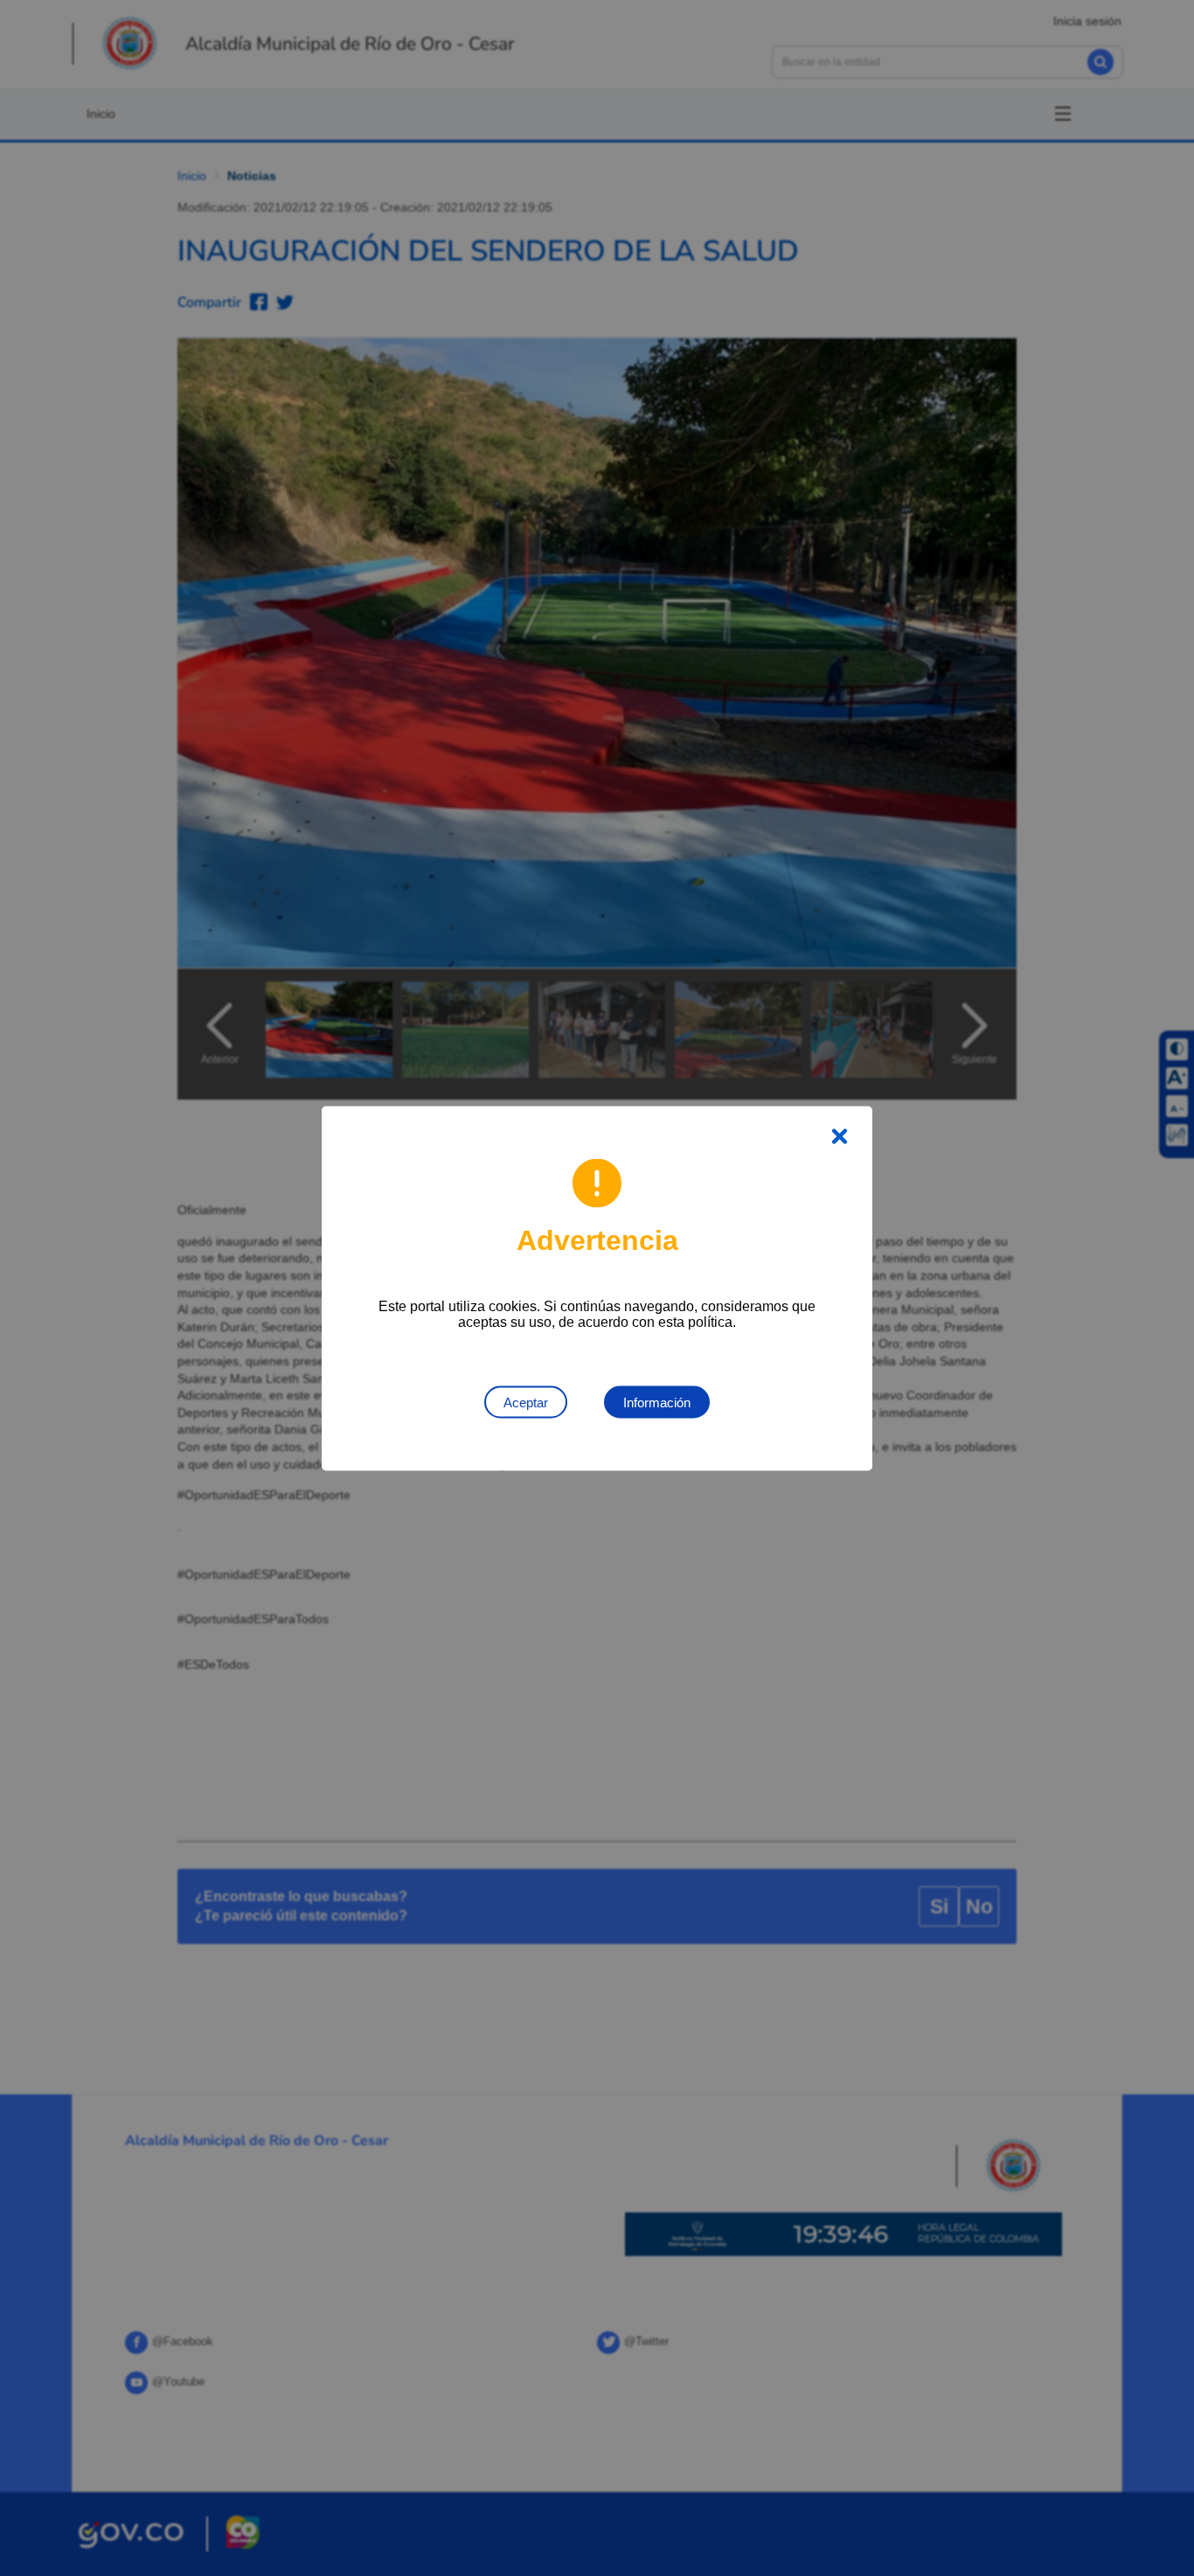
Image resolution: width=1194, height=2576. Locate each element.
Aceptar (526, 1402)
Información (657, 1402)
